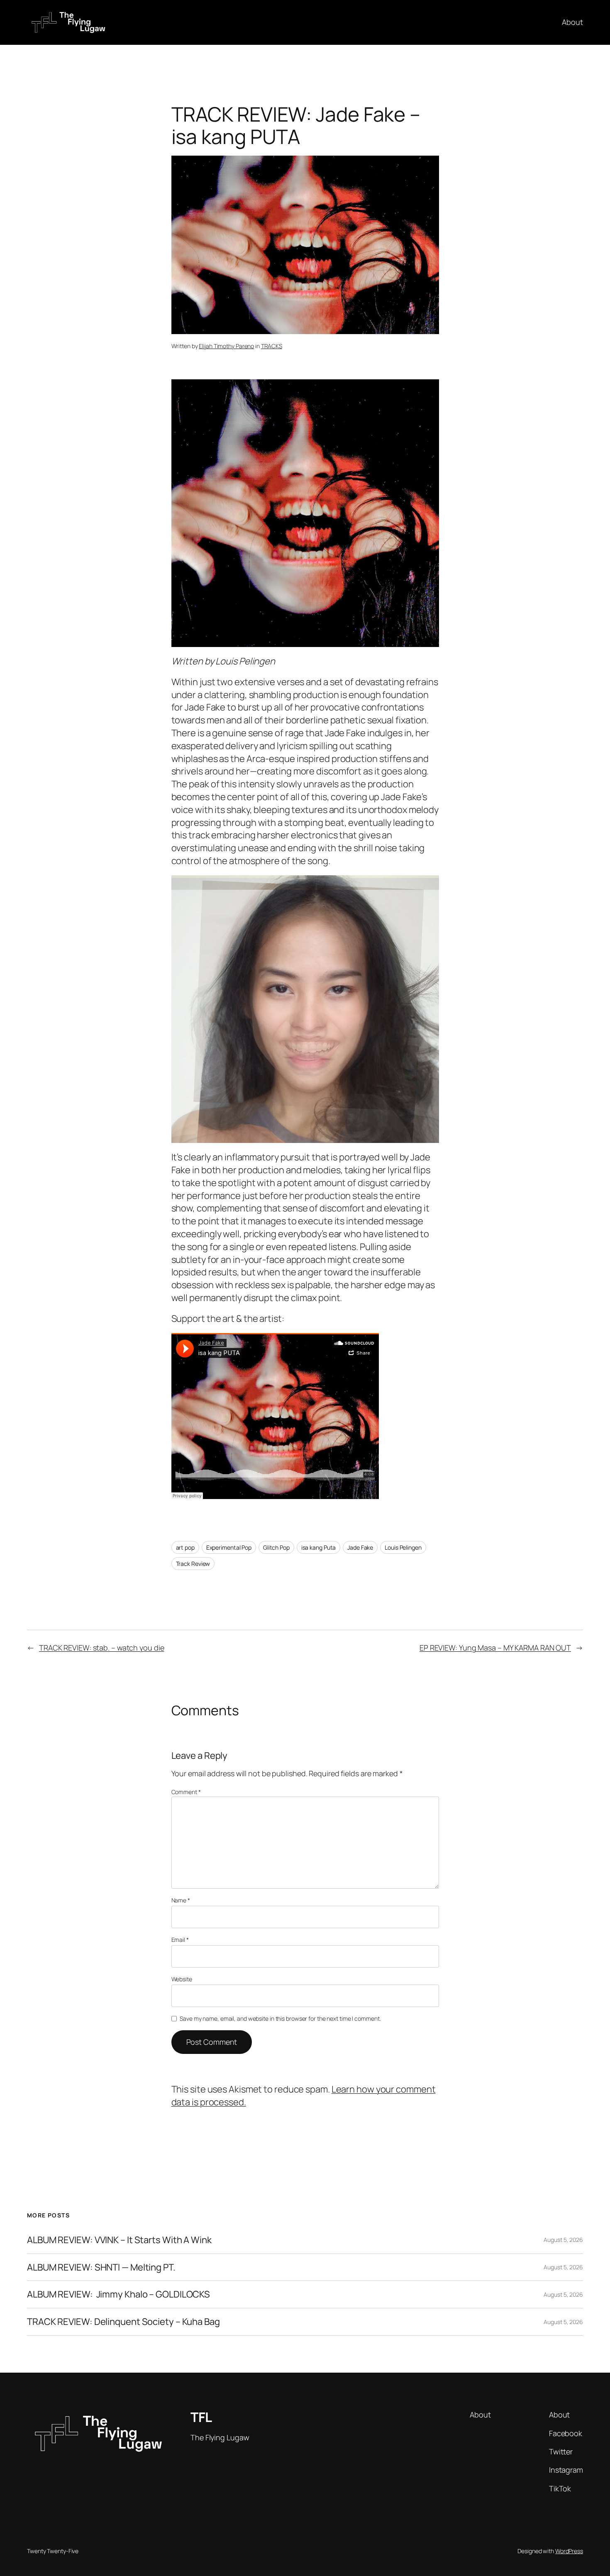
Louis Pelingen (403, 1547)
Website (182, 1979)
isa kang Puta (319, 1547)
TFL (201, 2417)
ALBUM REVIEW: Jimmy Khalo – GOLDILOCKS (118, 2294)
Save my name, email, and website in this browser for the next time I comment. (280, 2018)
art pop (185, 1547)
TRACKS (272, 346)
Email (180, 1940)
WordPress (569, 2551)
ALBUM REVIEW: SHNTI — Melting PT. (101, 2267)
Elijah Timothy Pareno (226, 346)
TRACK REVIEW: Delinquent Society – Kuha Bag (123, 2322)
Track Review (193, 1564)
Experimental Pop (229, 1547)
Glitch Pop (276, 1547)
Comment (186, 1792)
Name (181, 1900)
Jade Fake (360, 1547)
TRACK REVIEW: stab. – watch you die (102, 1648)
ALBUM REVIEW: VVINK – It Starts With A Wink (119, 2240)
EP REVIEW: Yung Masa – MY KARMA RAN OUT (495, 1648)
